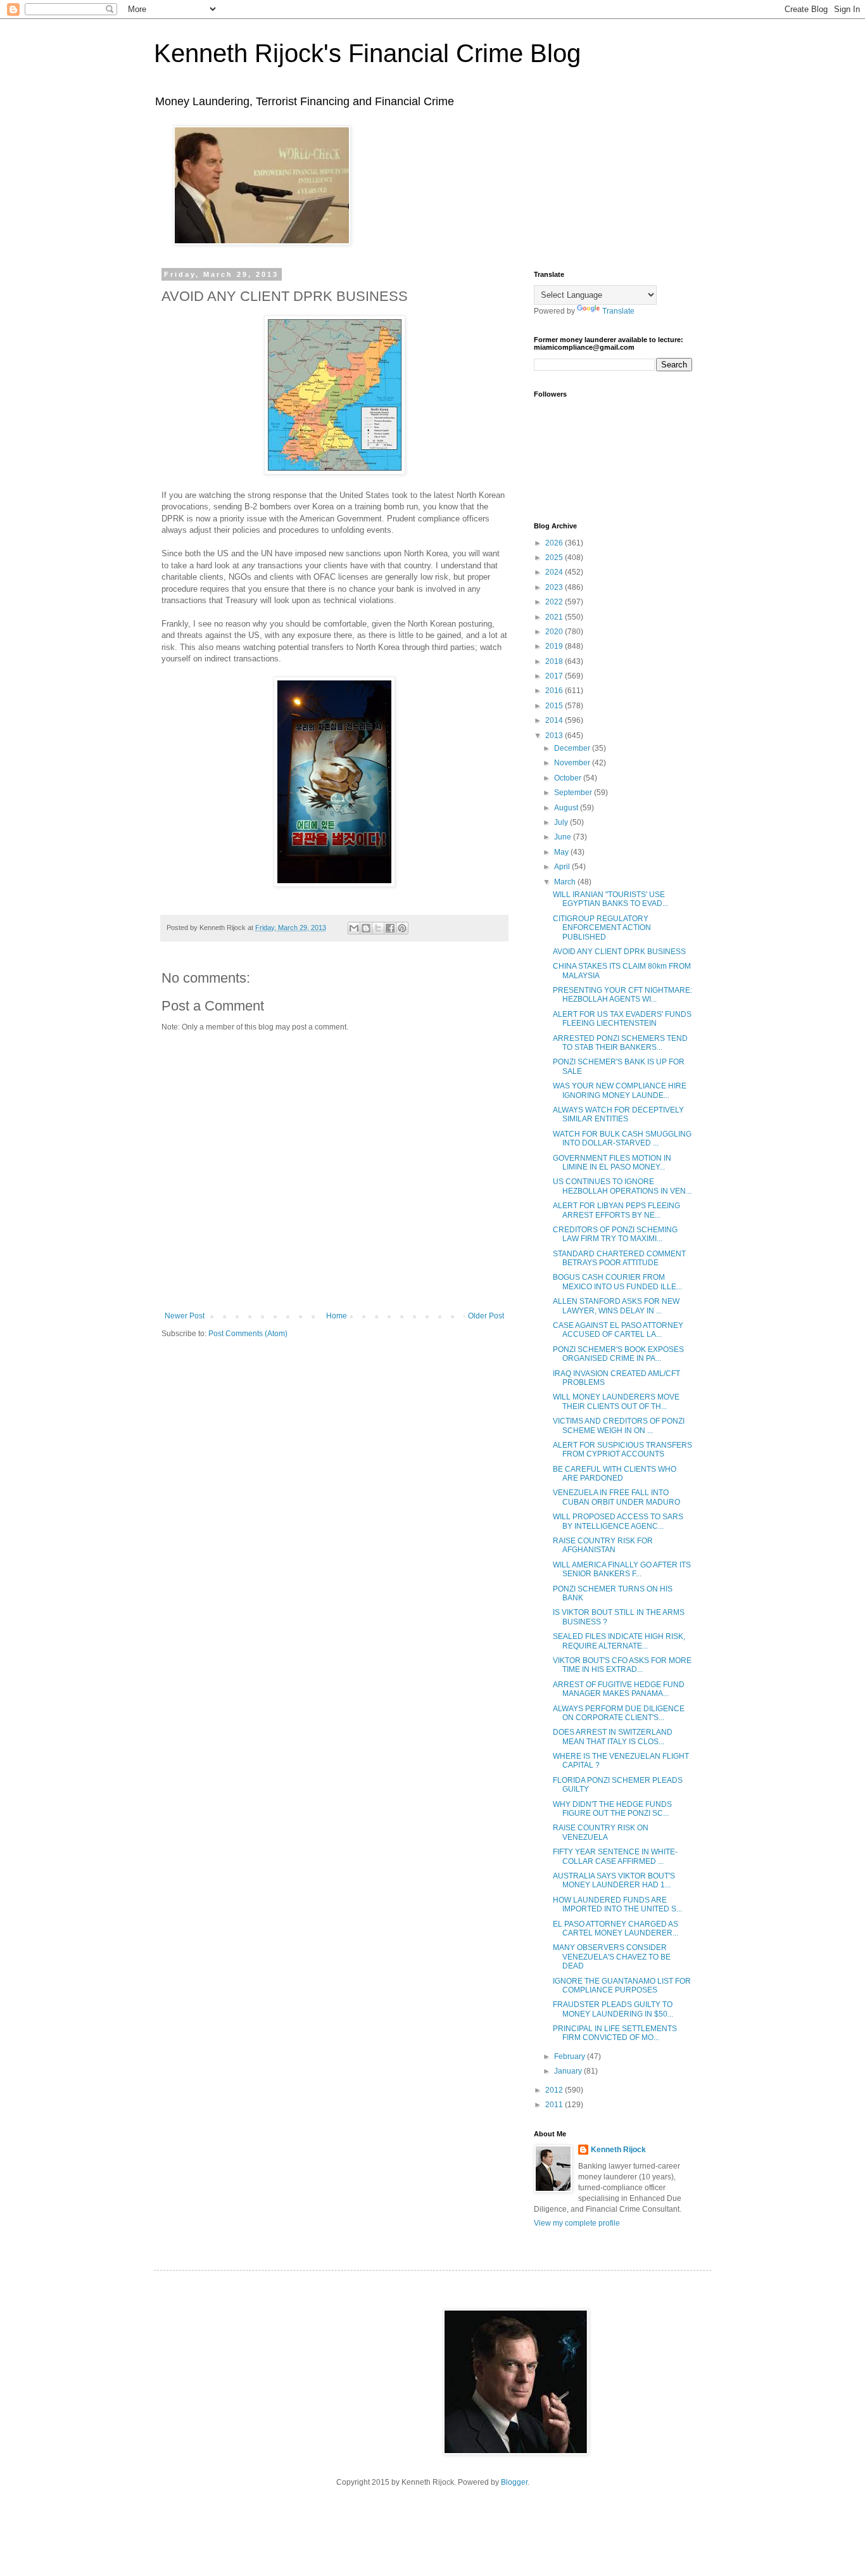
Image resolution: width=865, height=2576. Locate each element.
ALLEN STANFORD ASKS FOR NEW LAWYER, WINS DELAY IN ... (616, 1306)
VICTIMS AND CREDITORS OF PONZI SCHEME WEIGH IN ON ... (619, 1425)
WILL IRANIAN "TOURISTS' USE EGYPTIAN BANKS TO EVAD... (610, 899)
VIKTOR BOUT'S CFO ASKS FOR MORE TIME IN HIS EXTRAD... (622, 1665)
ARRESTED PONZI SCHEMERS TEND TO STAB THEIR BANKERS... (620, 1043)
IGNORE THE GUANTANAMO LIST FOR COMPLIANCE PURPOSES (622, 1986)
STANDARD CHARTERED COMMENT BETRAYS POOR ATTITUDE (619, 1258)
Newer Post (185, 1316)
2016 (555, 691)
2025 (555, 558)
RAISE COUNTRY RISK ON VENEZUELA (601, 1832)
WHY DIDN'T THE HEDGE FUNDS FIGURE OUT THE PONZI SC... (612, 1809)
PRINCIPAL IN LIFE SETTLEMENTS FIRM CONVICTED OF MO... (615, 2033)
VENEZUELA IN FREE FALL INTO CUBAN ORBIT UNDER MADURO (616, 1497)
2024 (555, 572)
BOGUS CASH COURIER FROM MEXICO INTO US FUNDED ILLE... (617, 1282)
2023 (555, 587)
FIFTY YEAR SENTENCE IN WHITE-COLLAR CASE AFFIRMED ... (615, 1856)
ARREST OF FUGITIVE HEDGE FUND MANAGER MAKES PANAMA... (619, 1689)
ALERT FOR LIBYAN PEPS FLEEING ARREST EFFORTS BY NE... (616, 1210)
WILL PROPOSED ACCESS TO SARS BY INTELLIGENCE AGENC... (618, 1521)
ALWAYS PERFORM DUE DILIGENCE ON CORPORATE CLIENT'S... (619, 1713)
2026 (555, 543)
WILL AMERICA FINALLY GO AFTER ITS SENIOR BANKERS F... (622, 1569)
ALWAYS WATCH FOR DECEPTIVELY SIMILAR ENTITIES (618, 1114)
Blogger (514, 2482)
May (562, 852)
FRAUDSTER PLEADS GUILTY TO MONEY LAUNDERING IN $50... (613, 2009)
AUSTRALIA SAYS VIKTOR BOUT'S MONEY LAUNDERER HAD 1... (614, 1880)
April (563, 867)
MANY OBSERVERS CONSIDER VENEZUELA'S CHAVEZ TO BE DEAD (612, 1957)
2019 (555, 646)
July (562, 822)
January (569, 2071)
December (573, 748)
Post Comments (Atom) (248, 1334)
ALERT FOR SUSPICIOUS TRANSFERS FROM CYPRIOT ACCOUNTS (622, 1450)
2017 (555, 676)
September (574, 793)
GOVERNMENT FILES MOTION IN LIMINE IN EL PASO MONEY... (612, 1163)
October (569, 778)
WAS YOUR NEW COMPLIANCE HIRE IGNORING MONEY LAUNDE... (620, 1090)
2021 (555, 617)
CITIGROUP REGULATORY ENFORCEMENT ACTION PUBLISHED (602, 928)
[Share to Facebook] (390, 928)
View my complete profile (577, 2223)
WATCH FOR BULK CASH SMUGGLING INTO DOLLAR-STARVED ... (622, 1138)
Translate (618, 311)
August (567, 808)
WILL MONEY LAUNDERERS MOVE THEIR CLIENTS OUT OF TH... (616, 1401)
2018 (555, 661)
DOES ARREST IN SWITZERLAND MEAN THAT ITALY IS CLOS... (613, 1737)
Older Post (486, 1316)
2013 (555, 736)
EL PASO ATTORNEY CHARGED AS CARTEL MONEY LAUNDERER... (616, 1929)
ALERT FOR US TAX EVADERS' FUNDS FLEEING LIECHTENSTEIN (622, 1019)
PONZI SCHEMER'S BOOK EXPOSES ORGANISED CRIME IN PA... (618, 1354)
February (571, 2056)
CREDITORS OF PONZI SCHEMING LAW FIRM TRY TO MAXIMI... (615, 1234)
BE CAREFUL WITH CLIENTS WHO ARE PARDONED (615, 1474)
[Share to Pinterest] (402, 928)
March (566, 882)
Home (337, 1316)
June (564, 837)
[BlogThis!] (366, 928)
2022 (555, 602)
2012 (555, 2090)
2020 (555, 632)
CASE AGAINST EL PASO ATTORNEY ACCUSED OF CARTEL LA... (618, 1330)
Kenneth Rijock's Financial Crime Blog (367, 53)
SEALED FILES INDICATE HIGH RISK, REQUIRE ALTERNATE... (619, 1641)
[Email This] (354, 928)
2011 (555, 2105)
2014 (555, 720)
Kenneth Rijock (618, 2150)
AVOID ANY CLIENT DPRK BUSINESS (619, 952)
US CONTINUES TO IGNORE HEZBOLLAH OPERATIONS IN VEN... (622, 1186)
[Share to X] (378, 928)
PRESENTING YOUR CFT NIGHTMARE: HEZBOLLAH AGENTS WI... (622, 995)
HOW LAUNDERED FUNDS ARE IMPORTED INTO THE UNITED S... (617, 1904)
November (573, 763)
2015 (555, 706)
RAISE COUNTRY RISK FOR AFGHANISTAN (603, 1545)
